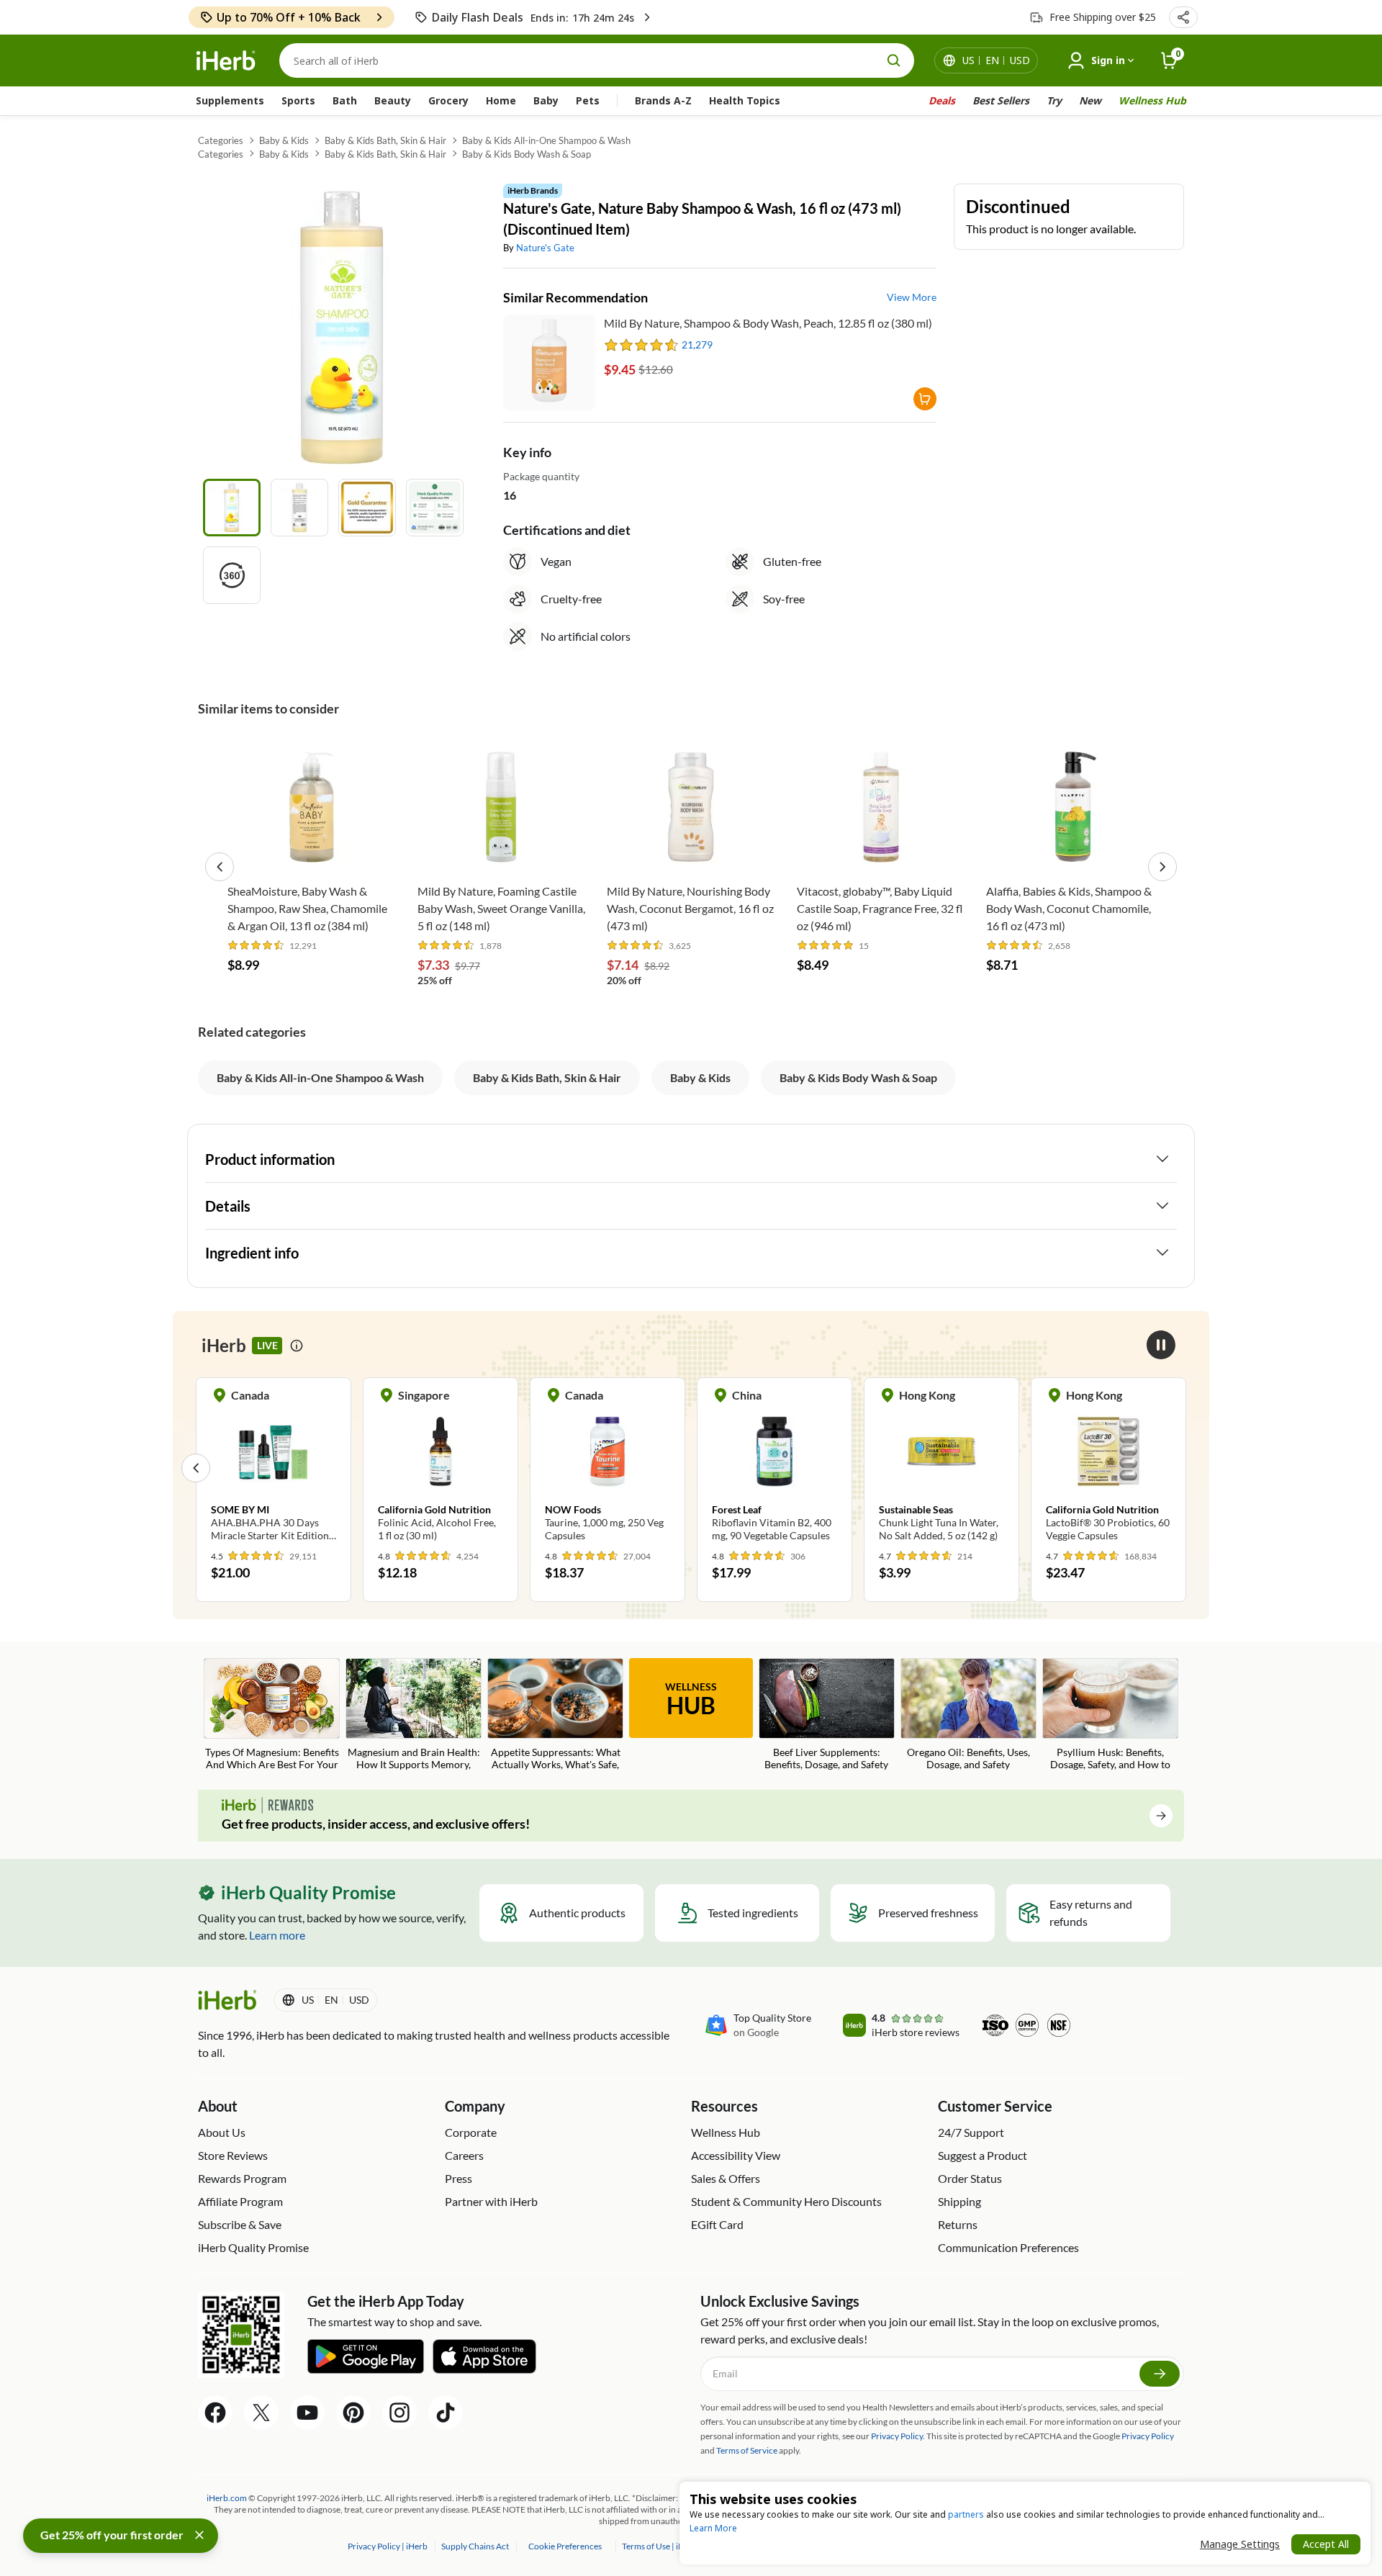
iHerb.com (227, 2498)
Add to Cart (311, 854)
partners (966, 2514)
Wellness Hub (1152, 100)
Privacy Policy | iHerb (388, 2546)
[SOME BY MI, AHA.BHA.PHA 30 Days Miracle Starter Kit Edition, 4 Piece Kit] (274, 1467)
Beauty (393, 100)
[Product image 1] (232, 508)
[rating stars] (642, 345)
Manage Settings (1240, 2544)
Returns (958, 2224)
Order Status (970, 2178)
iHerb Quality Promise (253, 2247)
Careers (464, 2155)
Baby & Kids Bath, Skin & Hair (385, 140)
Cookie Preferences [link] (565, 2546)
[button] (1183, 17)
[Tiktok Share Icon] (446, 2413)
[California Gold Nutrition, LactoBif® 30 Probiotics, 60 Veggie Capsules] (1108, 1467)
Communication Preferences (1008, 2247)
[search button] (894, 60)
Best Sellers (1001, 100)
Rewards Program (242, 2178)
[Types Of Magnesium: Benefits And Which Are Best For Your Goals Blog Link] (272, 1715)
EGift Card (717, 2224)
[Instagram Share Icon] (399, 2413)
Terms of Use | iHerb (660, 2546)
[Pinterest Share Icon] (353, 2413)
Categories (221, 140)
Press (459, 2178)
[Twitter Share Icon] (261, 2413)
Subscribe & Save (240, 2224)
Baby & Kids (284, 140)
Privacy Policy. (898, 2436)
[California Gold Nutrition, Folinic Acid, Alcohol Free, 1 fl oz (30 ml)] (441, 1467)
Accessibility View (736, 2155)
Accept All (1326, 2544)
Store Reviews (233, 2155)
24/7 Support (971, 2132)
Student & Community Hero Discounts (786, 2201)
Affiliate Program (240, 2201)
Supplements (230, 100)
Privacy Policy (1148, 2436)
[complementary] (565, 2546)
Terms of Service (747, 2450)
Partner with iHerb (491, 2201)
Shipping (959, 2201)
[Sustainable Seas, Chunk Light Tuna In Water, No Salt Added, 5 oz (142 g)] (941, 1467)
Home (501, 100)
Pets (588, 100)
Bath (345, 100)
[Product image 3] (367, 508)
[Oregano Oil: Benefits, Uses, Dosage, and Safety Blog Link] (968, 1715)
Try (1054, 100)
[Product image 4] (435, 508)
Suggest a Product (983, 2155)
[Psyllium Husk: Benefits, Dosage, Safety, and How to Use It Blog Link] (1110, 1715)
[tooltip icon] (297, 1346)
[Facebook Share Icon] (215, 2413)
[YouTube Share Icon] (307, 2413)
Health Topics (745, 100)
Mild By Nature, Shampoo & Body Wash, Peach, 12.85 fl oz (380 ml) (768, 323)
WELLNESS (691, 1700)
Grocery (448, 100)
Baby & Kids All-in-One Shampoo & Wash (546, 140)
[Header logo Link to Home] (226, 61)
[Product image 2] (299, 508)
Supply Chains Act (476, 2546)
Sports (298, 100)
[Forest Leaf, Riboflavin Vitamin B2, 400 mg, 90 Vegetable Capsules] (774, 1467)
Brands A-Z (663, 100)
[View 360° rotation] (232, 575)
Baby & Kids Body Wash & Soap (527, 154)
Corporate (471, 2132)
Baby (546, 100)
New (1090, 100)
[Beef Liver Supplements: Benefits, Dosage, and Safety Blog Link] (827, 1715)
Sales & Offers (726, 2178)
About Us (222, 2132)
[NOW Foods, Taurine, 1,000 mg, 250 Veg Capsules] (608, 1467)
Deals (942, 100)
